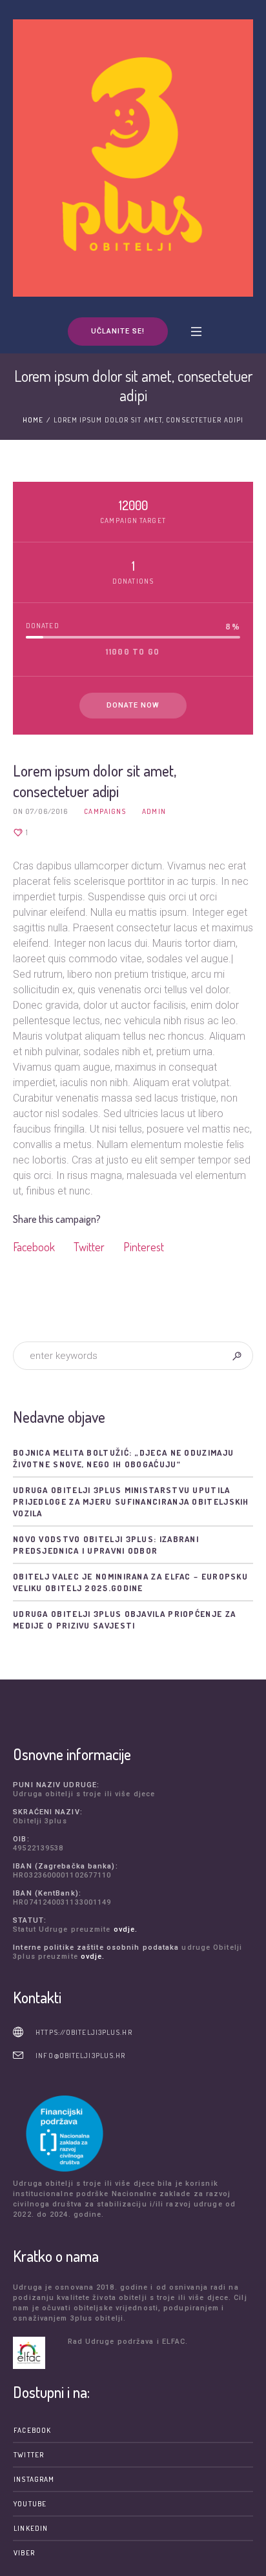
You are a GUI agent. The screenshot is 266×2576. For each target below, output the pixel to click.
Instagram (34, 2479)
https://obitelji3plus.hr (84, 2032)
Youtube (30, 2504)
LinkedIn (31, 2528)
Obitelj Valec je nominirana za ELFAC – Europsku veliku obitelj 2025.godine (130, 1582)
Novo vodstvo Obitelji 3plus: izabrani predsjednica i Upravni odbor (106, 1545)
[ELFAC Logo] (37, 2353)
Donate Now (133, 705)
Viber (24, 2553)
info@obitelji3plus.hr (80, 2056)
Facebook (34, 1247)
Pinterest (144, 1247)
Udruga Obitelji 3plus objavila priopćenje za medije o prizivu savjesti (124, 1620)
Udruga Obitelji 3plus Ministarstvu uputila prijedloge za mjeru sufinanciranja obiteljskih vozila (131, 1501)
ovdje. (126, 1929)
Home (33, 420)
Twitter (89, 1247)
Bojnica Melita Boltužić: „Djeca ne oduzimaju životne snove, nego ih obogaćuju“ (123, 1458)
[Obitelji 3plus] (133, 158)
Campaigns (105, 811)
